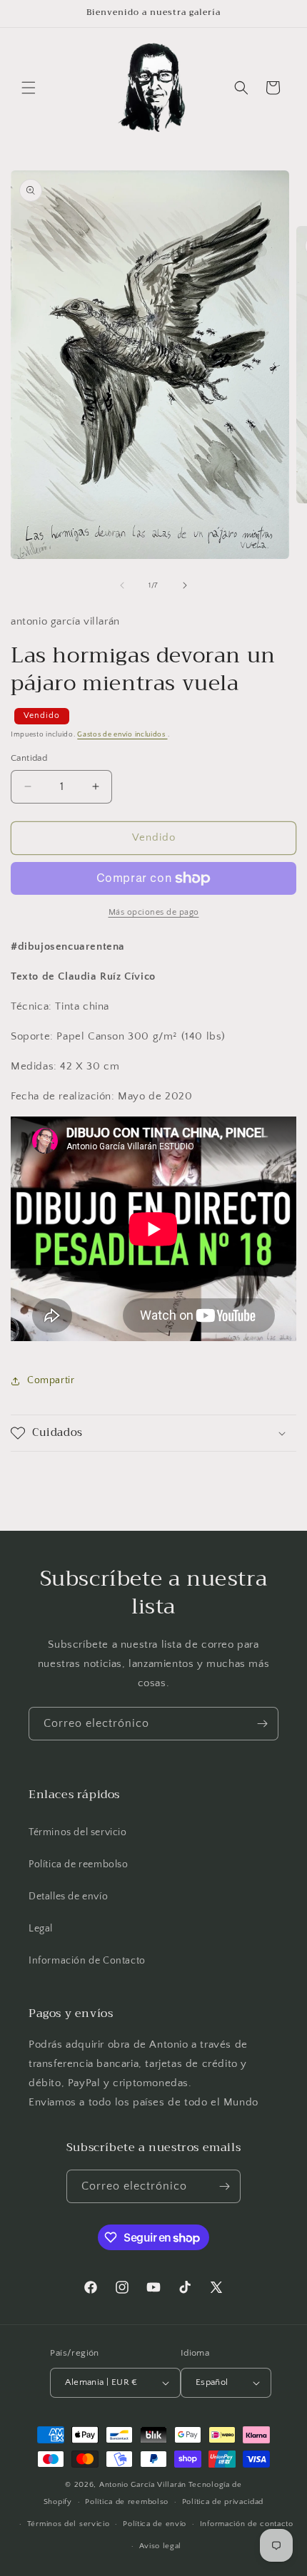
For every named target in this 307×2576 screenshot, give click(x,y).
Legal (41, 1929)
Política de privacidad (223, 2502)
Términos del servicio (78, 1832)
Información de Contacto (87, 1961)
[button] (29, 88)
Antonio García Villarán (143, 2485)
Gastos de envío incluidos (122, 735)
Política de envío (155, 2524)
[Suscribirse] (262, 1724)
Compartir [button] (51, 1380)
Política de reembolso (79, 1864)
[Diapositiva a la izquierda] (122, 585)
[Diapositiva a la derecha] (185, 585)
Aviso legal (161, 2546)
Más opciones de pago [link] (154, 912)
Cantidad (29, 758)
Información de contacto (247, 2524)
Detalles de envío (68, 1897)
